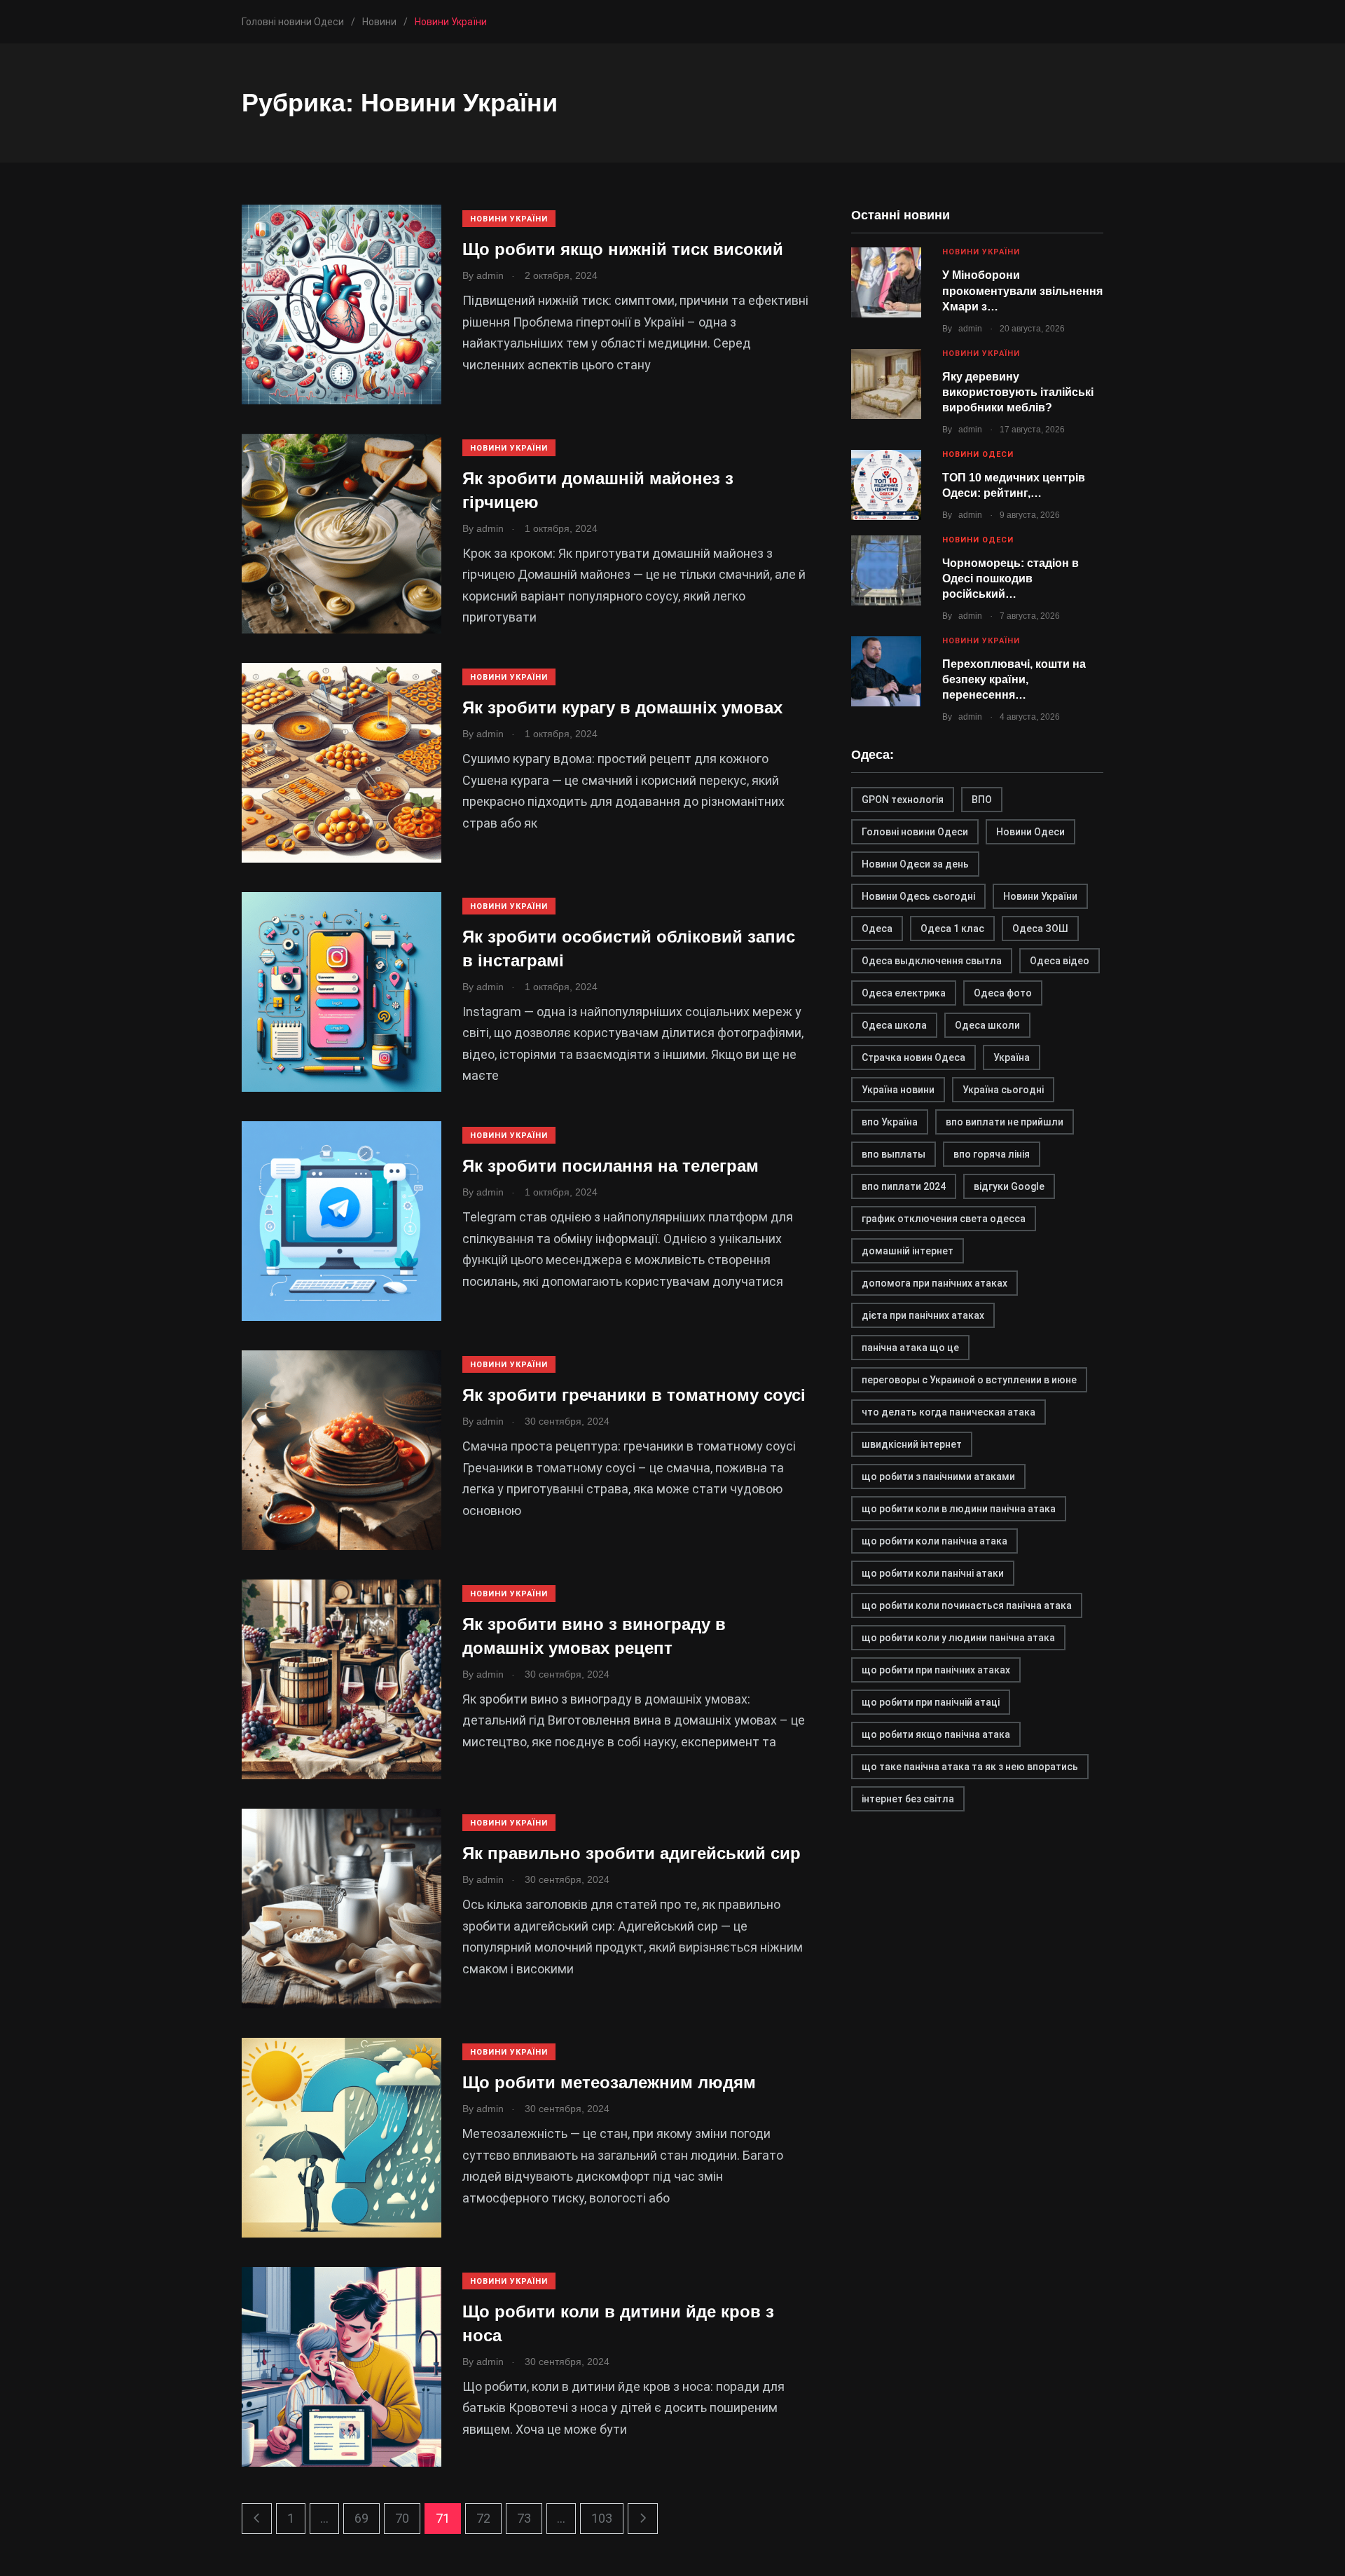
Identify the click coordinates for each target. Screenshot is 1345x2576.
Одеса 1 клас (952, 929)
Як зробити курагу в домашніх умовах (622, 707)
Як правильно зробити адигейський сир (632, 1853)
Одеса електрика (904, 993)
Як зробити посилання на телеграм (611, 1166)
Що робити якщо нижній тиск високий (623, 249)
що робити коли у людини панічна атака (958, 1638)
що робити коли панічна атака (934, 1541)
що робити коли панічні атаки (933, 1573)
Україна (1012, 1057)
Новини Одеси (978, 454)
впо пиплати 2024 (904, 1186)
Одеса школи (987, 1025)
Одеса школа (894, 1025)
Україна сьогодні (1003, 1090)
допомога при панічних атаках (934, 1283)
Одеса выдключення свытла (932, 961)
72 (483, 2518)
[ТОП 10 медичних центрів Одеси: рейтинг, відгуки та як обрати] (886, 485)
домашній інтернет (908, 1251)
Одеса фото (1003, 993)
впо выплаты (894, 1154)
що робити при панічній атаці (931, 1702)
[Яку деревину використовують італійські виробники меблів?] (886, 384)
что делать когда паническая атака (949, 1412)
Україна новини (898, 1090)
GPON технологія (903, 800)
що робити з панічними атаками (938, 1477)
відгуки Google (1009, 1186)
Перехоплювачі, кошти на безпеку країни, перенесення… (1014, 680)
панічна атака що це (910, 1348)
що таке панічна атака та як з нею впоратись (970, 1767)
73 (524, 2518)
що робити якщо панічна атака (936, 1734)
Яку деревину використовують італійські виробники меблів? (1018, 392)
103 (602, 2518)
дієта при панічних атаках (923, 1315)
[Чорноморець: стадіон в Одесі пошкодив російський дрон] (886, 570)
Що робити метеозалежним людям (609, 2082)
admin (970, 329)
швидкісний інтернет (912, 1444)
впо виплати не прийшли (1005, 1122)
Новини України (509, 219)
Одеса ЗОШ (1040, 929)
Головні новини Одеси (915, 832)
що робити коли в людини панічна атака (959, 1509)
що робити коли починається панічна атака (967, 1605)
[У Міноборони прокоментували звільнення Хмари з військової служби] (886, 282)
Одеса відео (1060, 961)
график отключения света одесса (944, 1219)
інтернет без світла (908, 1799)
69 (361, 2518)
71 (443, 2518)
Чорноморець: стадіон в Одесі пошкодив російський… (1011, 579)
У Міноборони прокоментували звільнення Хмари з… (1022, 291)
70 (402, 2518)
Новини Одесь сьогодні (918, 896)
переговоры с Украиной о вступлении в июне (969, 1380)
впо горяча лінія (992, 1154)
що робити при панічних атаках (936, 1670)
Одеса (877, 929)
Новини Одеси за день (915, 864)
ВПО (982, 800)
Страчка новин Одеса (913, 1057)
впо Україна (890, 1122)
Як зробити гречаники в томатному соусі (634, 1395)
